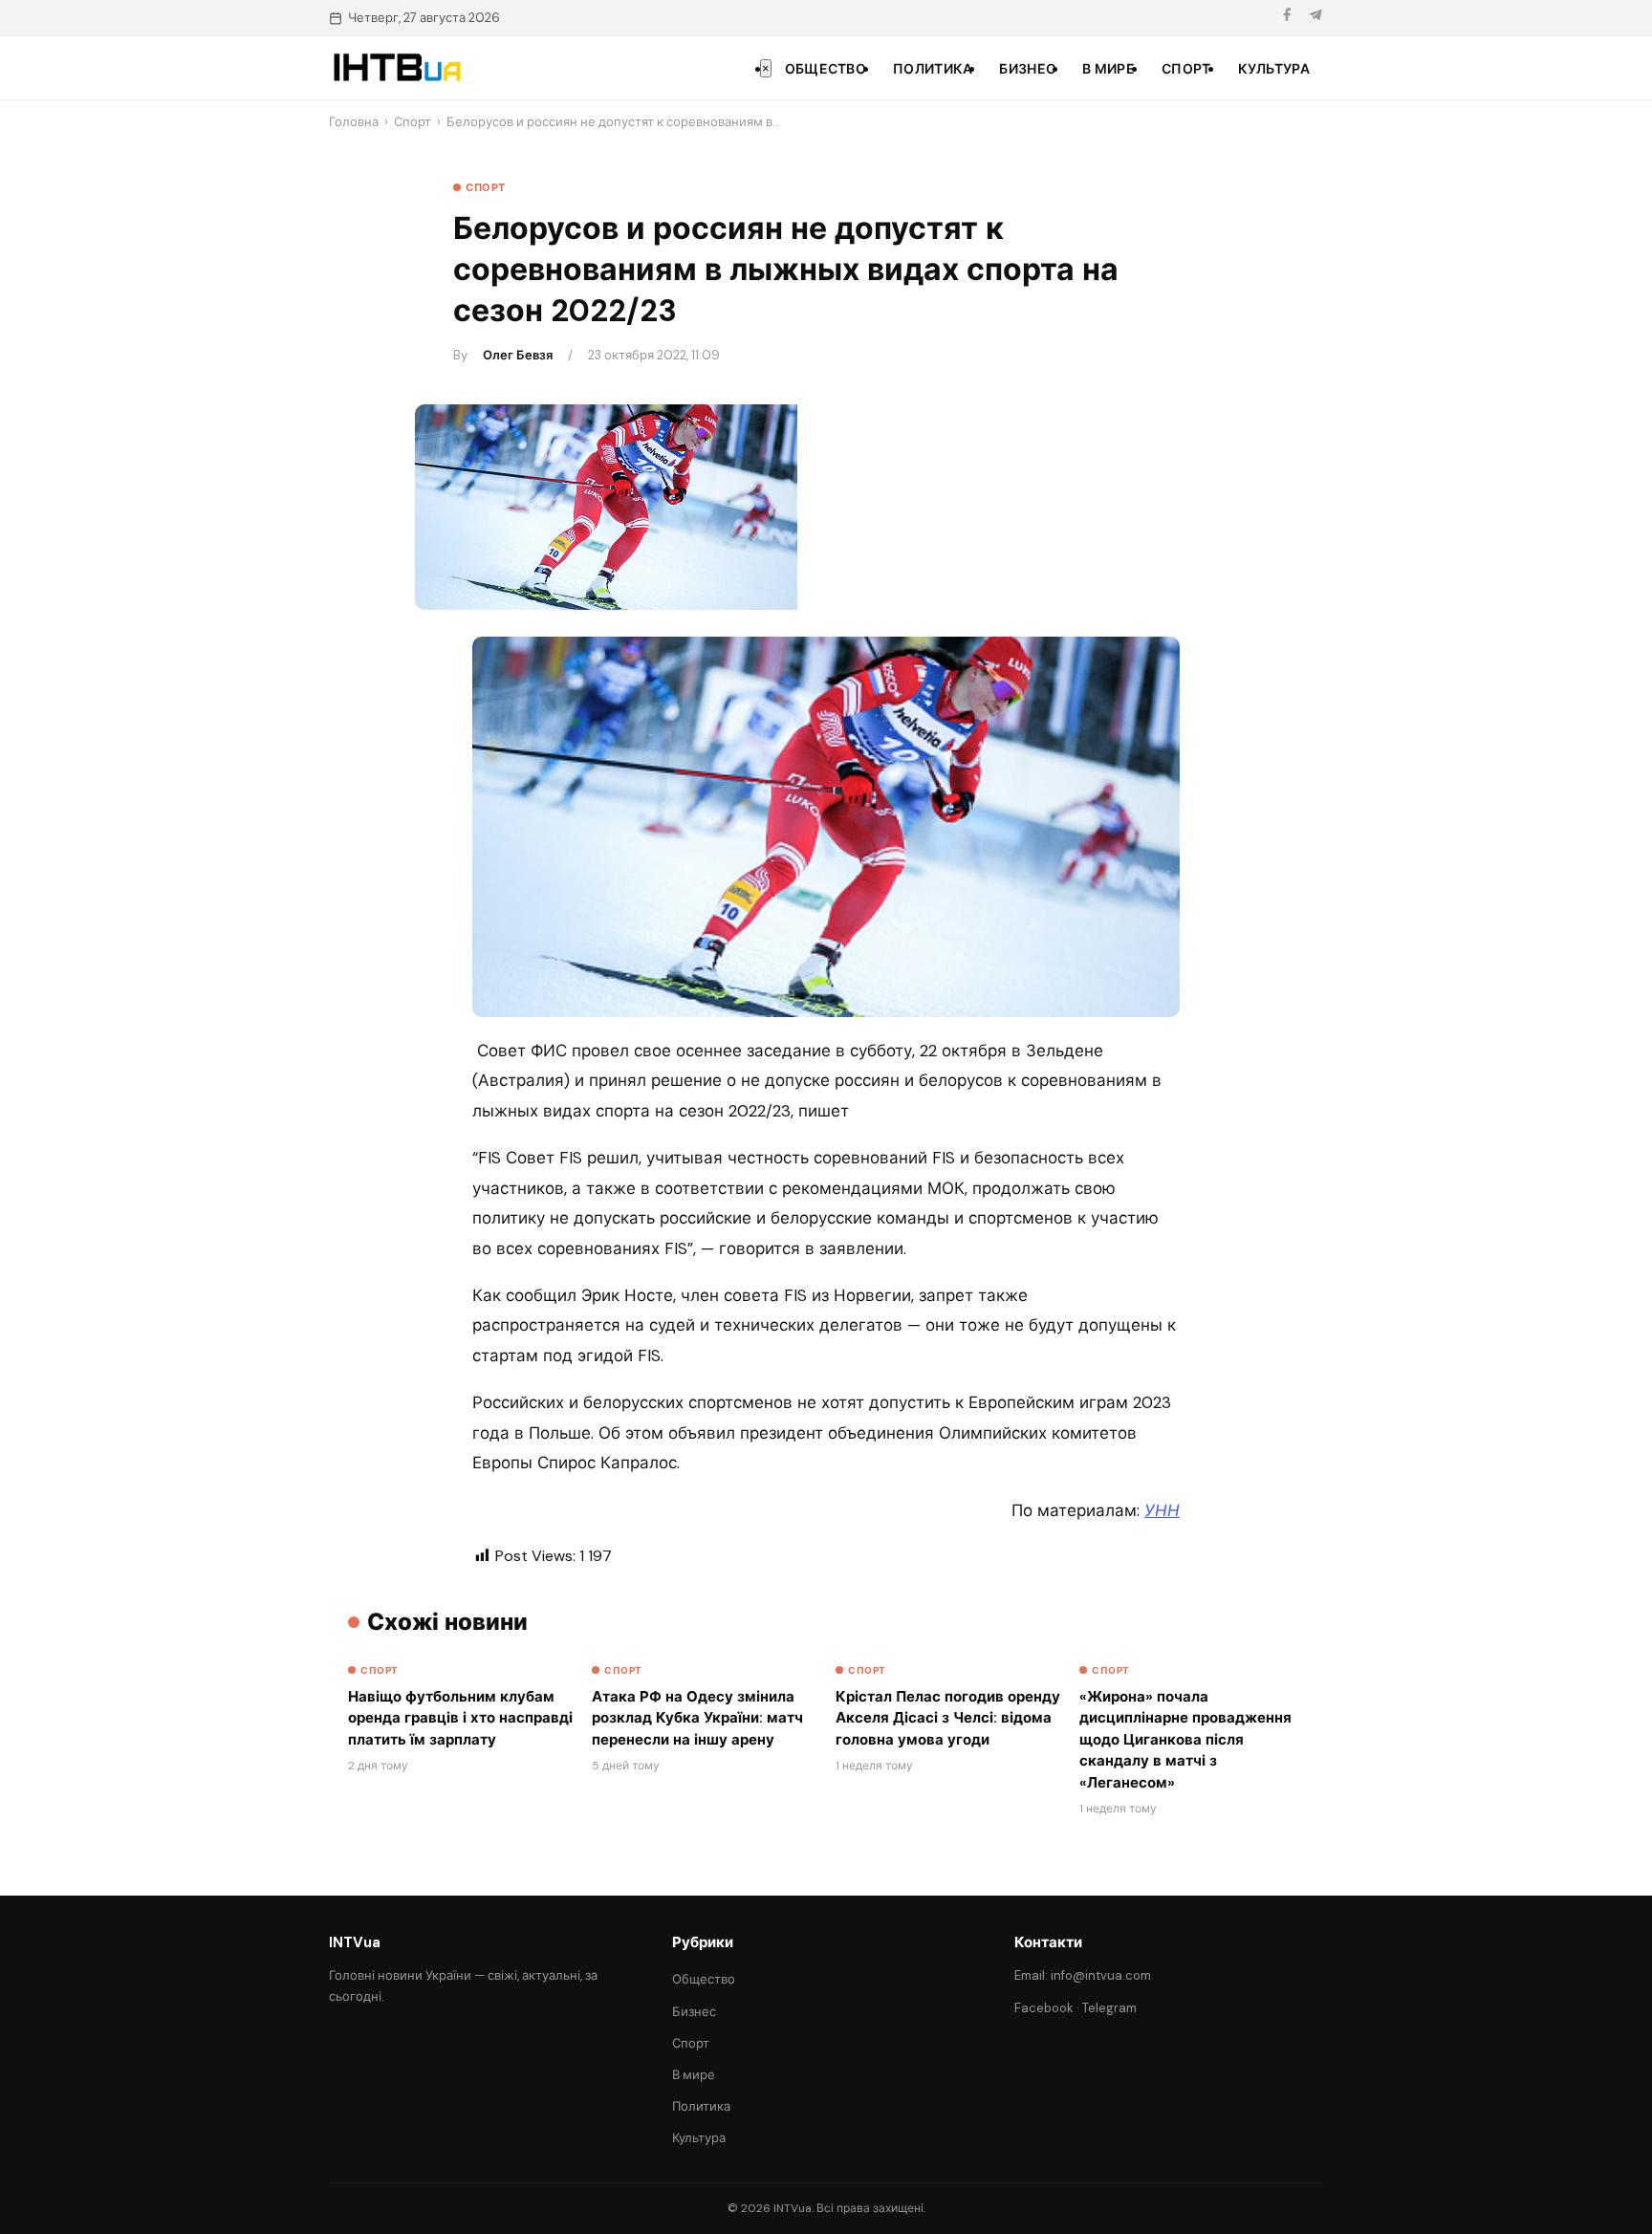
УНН (1162, 1510)
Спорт (1186, 69)
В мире (1109, 69)
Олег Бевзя (518, 355)
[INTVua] (396, 68)
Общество (826, 69)
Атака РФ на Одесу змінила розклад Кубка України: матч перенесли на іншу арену (697, 1718)
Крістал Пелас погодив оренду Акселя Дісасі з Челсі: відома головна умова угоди (948, 1718)
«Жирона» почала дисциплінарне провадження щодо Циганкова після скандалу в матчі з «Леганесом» (1185, 1740)
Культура (1274, 69)
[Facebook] (1287, 18)
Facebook (1044, 2008)
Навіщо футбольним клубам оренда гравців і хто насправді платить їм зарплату (460, 1718)
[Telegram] (1315, 18)
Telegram (1109, 2008)
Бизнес (1027, 69)
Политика (933, 69)
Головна (354, 122)
